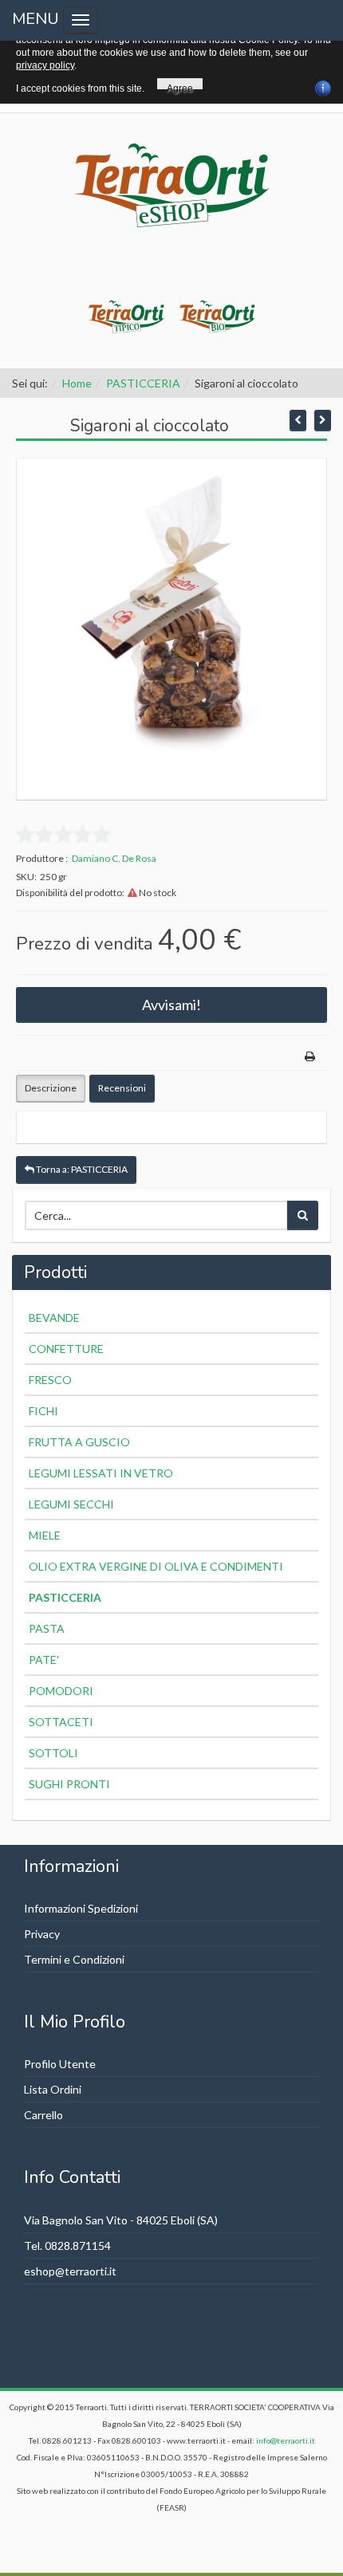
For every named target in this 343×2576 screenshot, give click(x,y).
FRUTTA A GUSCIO (79, 1442)
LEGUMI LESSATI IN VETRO (101, 1473)
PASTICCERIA (143, 383)
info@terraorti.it (286, 2440)
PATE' (44, 1660)
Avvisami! (171, 1005)
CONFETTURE (66, 1349)
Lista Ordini (53, 2089)
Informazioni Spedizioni (81, 1908)
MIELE (45, 1535)
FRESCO (50, 1380)
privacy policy (45, 65)
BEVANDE (54, 1317)
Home (77, 383)
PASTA (47, 1628)
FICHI (43, 1411)
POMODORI (61, 1691)
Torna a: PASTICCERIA (81, 1169)
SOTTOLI (53, 1753)
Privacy (42, 1934)
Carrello (43, 2115)
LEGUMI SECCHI (71, 1504)
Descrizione (51, 1088)
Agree (180, 86)
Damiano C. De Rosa (114, 858)
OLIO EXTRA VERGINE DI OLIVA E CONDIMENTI (156, 1566)
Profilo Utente (60, 2064)
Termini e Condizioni (74, 1959)
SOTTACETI (61, 1722)
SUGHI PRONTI (69, 1784)
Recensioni (122, 1088)
